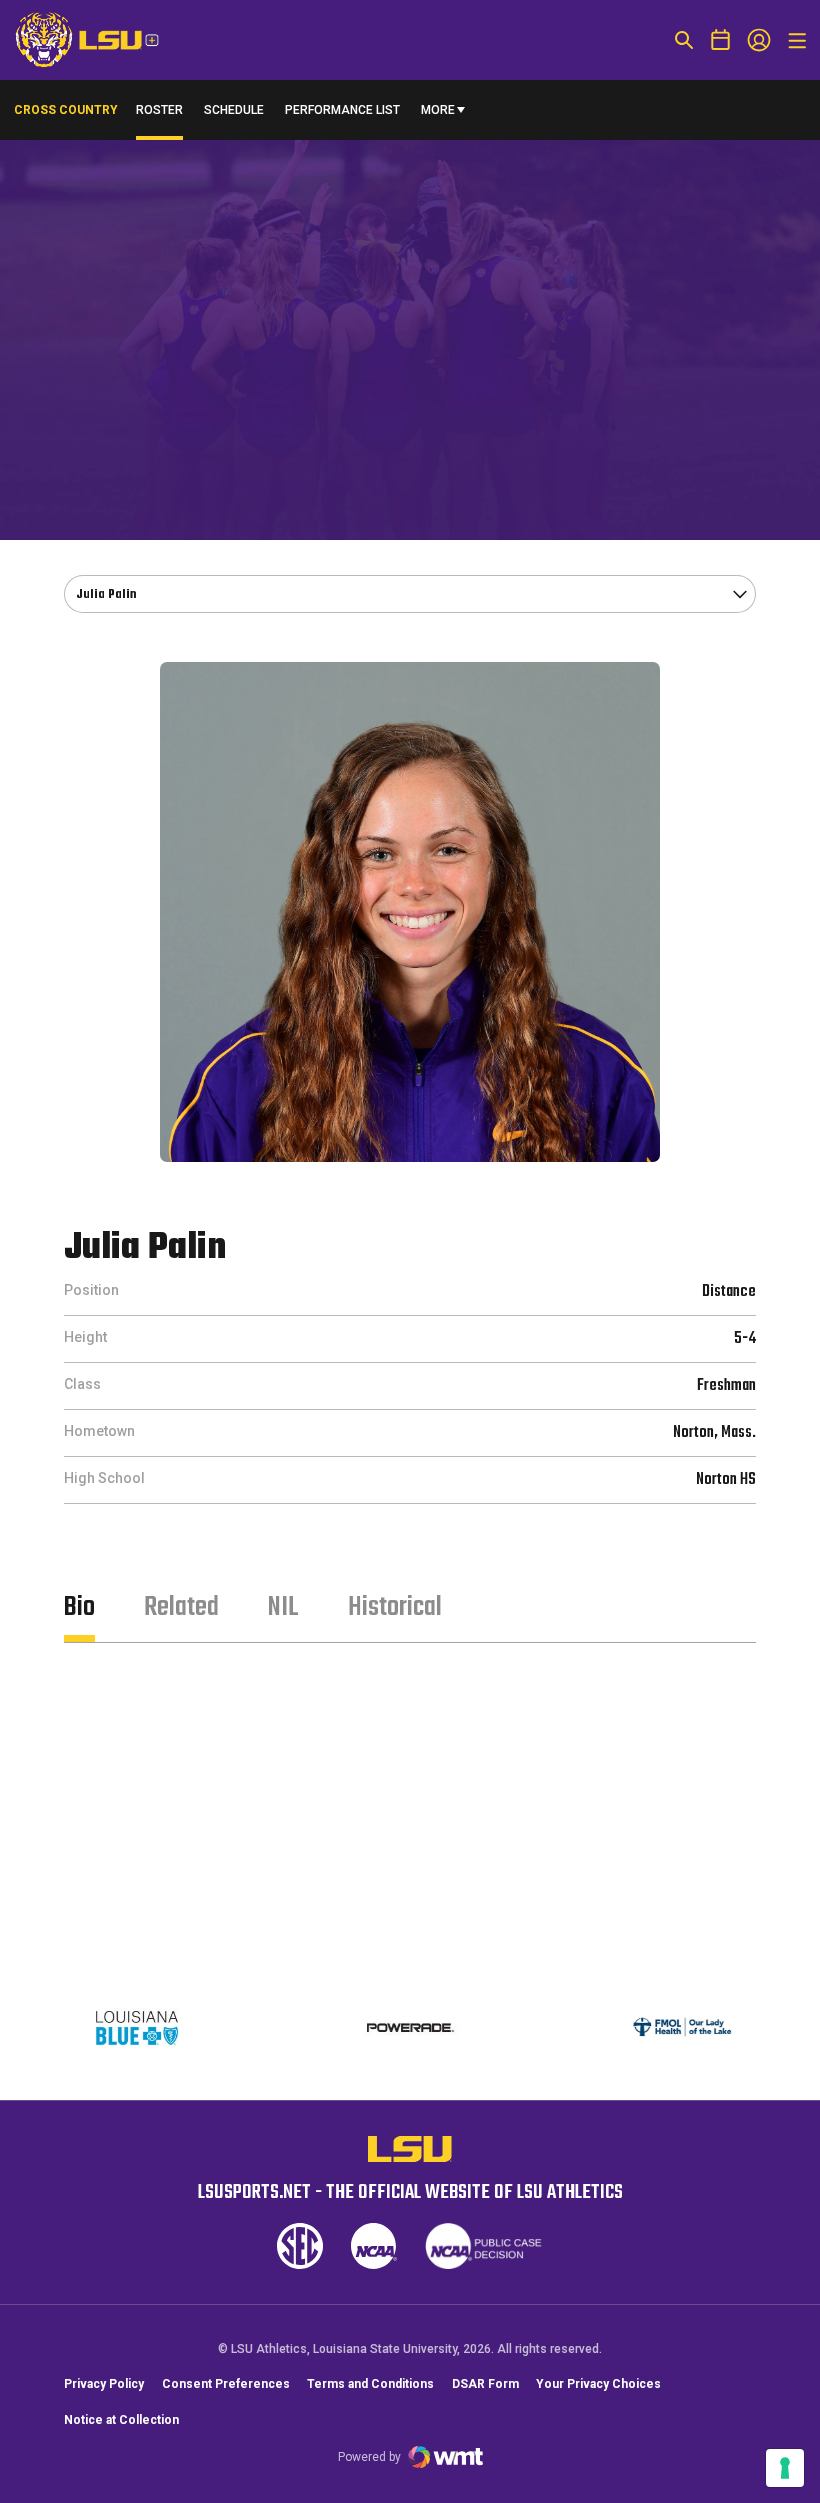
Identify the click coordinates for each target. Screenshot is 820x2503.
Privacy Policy (104, 2384)
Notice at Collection (121, 2420)
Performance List (342, 110)
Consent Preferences (226, 2384)
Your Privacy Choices (598, 2384)
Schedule (234, 110)
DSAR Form (485, 2384)
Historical (395, 1607)
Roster (159, 110)
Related (181, 1607)
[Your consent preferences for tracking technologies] (785, 2468)
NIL (283, 1607)
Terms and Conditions (370, 2384)
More (438, 110)
